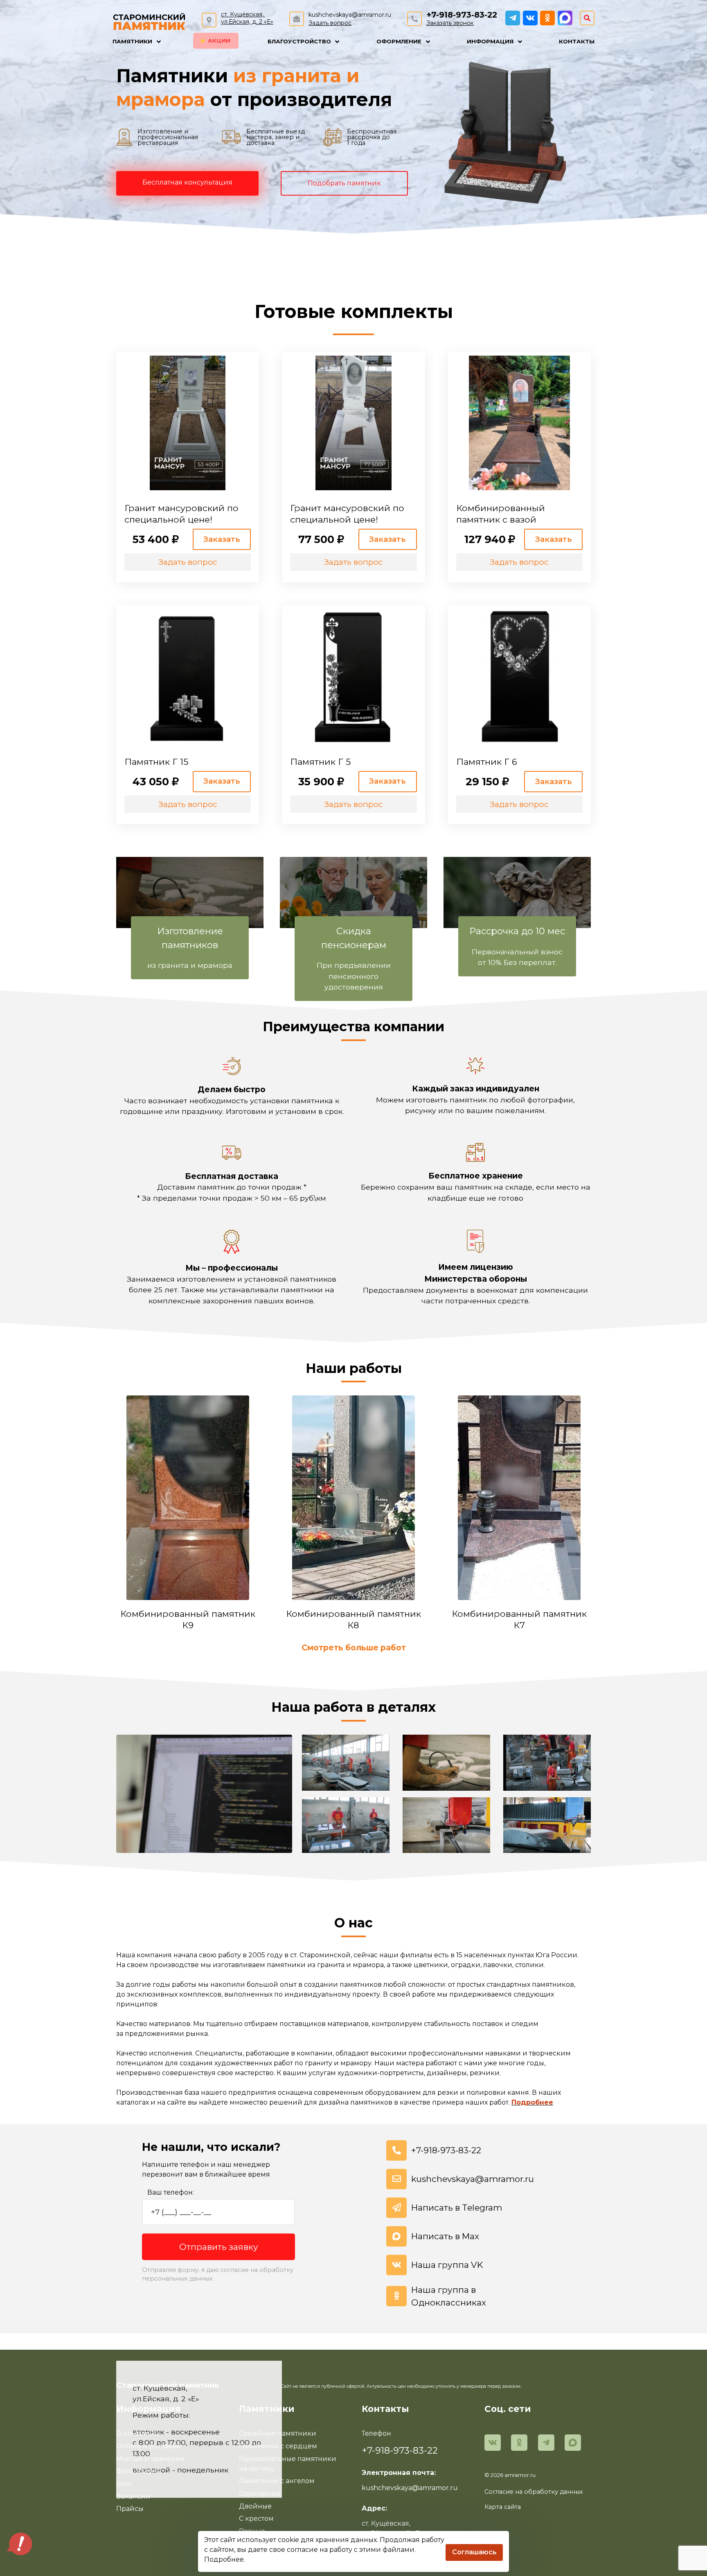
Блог (124, 2484)
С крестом (256, 2519)
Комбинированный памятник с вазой (501, 514)
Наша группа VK (447, 2265)
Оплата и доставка (148, 2446)
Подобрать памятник (344, 183)
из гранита (287, 76)
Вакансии (133, 2496)
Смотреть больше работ (354, 1647)
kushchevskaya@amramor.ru (350, 15)
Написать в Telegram (457, 2208)
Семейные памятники (278, 2433)
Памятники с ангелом (277, 2481)
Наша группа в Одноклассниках (449, 2296)
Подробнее (532, 2102)
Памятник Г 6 (487, 762)
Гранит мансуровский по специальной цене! (181, 514)
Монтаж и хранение (150, 2459)
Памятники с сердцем (278, 2446)
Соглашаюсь (474, 2552)
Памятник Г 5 (320, 762)
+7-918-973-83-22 (462, 15)
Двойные (255, 2506)
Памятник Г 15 (156, 762)
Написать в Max (445, 2236)
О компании (138, 2433)
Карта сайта (503, 2507)
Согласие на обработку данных (534, 2492)
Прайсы (130, 2509)
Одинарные (260, 2494)
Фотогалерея (139, 2471)
